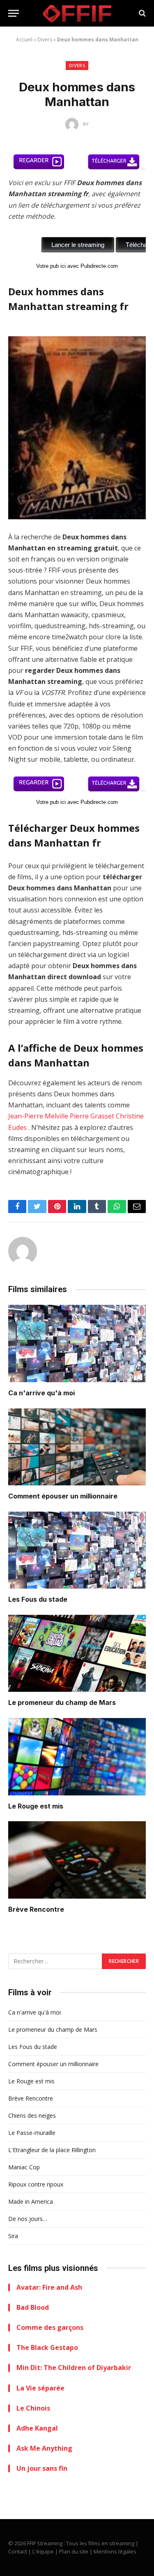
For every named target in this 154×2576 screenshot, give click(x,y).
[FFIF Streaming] (77, 13)
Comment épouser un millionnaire (63, 1496)
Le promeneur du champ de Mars (62, 1702)
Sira (13, 2236)
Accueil (24, 40)
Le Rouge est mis (36, 1806)
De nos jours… (28, 2219)
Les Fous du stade (38, 1599)
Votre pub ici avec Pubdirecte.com (77, 266)
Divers (45, 40)
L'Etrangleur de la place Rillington (52, 2150)
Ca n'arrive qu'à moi (41, 1393)
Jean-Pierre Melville (38, 1116)
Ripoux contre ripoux (36, 2184)
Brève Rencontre (36, 1909)
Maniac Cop (24, 2167)
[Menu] (14, 13)
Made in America (31, 2201)
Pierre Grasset (92, 1116)
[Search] (141, 13)
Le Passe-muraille (32, 2133)
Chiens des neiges (32, 2115)
